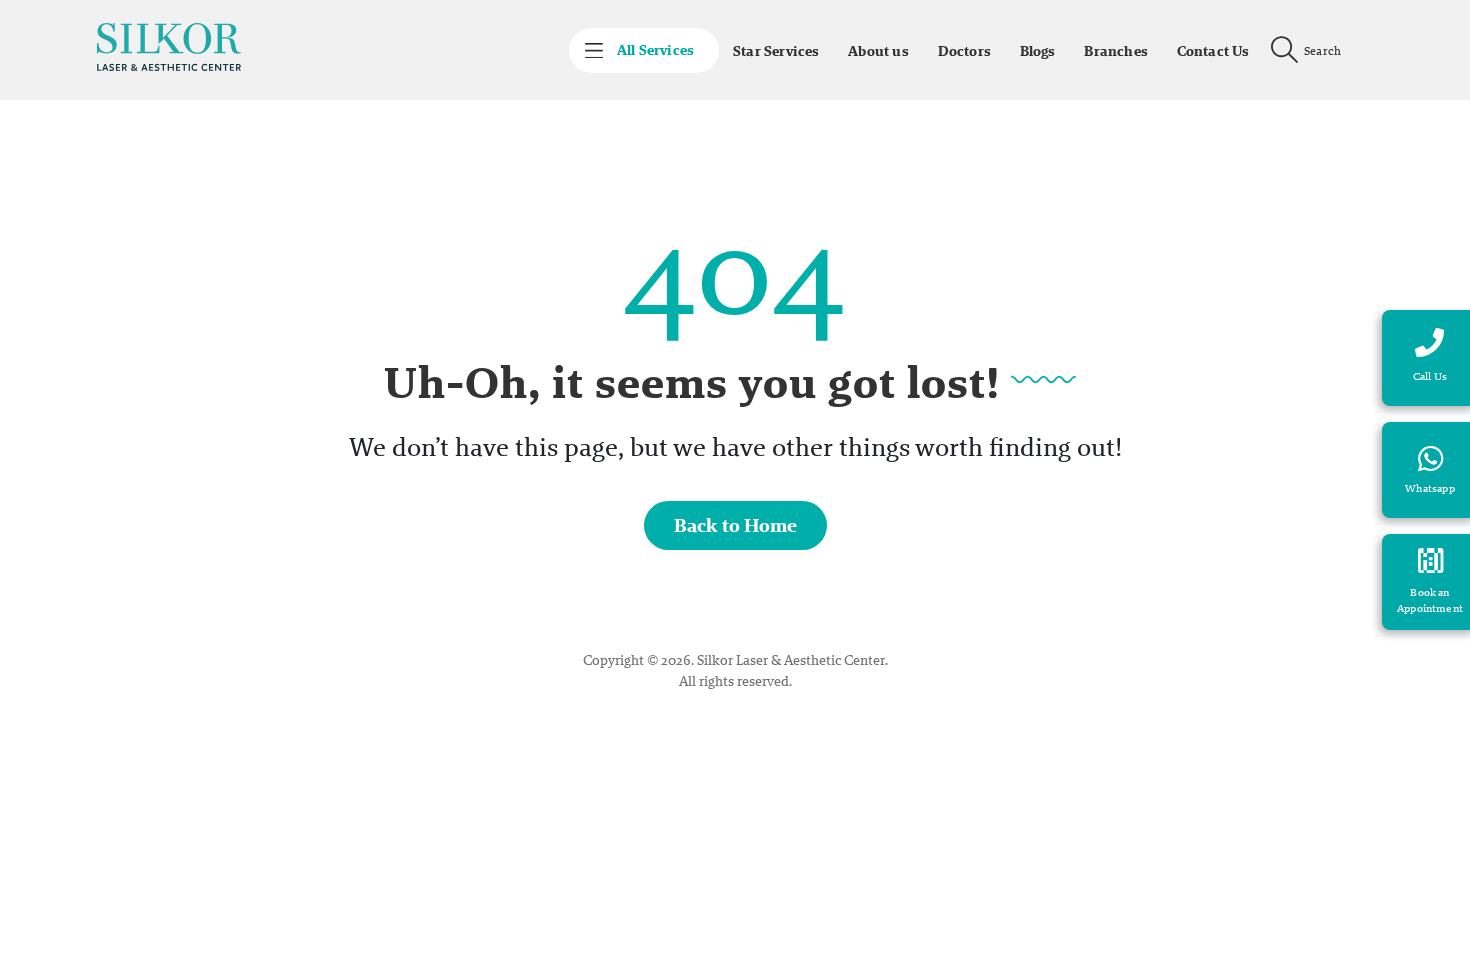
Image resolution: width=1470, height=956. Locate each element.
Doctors (964, 51)
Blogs (1038, 51)
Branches (1116, 51)
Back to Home (735, 525)
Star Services (776, 51)
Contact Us (1213, 51)
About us (878, 51)
